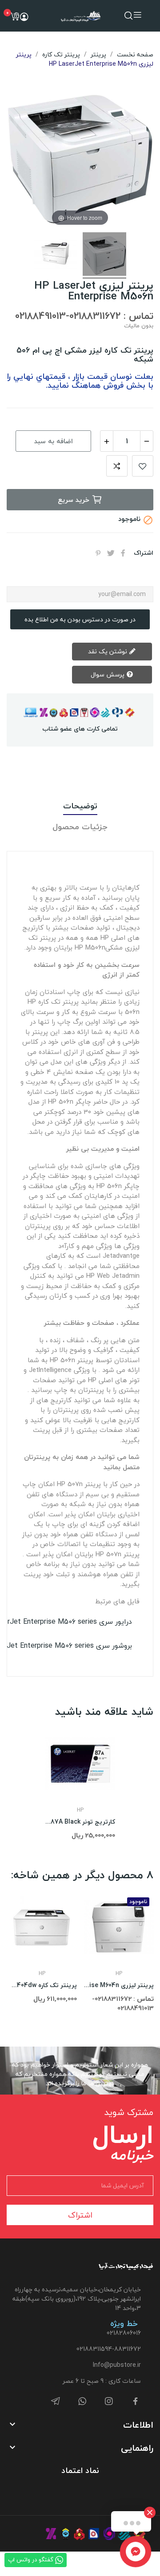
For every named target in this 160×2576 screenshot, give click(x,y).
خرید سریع (74, 500)
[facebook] (136, 2402)
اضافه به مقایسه (117, 466)
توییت (111, 553)
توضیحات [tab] (80, 806)
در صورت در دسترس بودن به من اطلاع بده (80, 619)
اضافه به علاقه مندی (143, 466)
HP (80, 1810)
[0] (15, 16)
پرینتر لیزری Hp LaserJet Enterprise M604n (119, 1985)
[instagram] (109, 2402)
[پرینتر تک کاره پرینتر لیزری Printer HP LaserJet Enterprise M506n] (104, 255)
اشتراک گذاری (123, 553)
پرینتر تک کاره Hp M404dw (42, 1985)
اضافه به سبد (54, 441)
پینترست (98, 553)
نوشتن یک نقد (108, 651)
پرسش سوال (108, 674)
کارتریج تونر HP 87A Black (80, 1822)
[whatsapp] (82, 2402)
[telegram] (56, 2402)
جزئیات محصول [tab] (80, 827)
